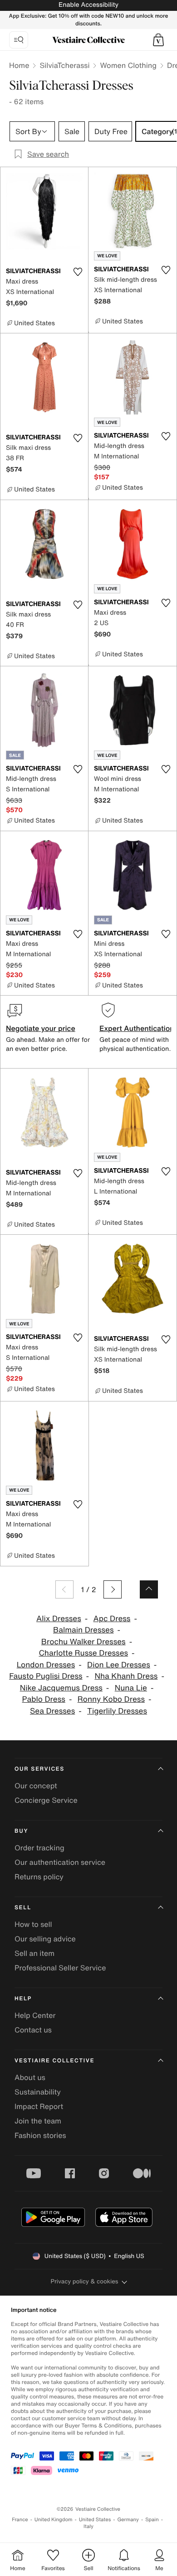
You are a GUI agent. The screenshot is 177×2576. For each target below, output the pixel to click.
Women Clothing (128, 65)
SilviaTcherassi (64, 65)
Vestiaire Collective (54, 2061)
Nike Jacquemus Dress (61, 1688)
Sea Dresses (52, 1711)
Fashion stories (40, 2135)
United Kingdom (54, 2520)
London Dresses (46, 1665)
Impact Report (39, 2106)
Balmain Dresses (83, 1630)
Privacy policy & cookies (85, 2281)
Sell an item (34, 1953)
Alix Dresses (59, 1619)
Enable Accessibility (88, 5)
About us (30, 2077)
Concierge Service (46, 1800)
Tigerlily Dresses (117, 1711)
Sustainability (38, 2092)
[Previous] (64, 1589)
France (20, 2520)
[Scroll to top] (149, 1589)
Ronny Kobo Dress (111, 1699)
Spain (152, 2520)
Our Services (39, 1769)
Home (19, 65)
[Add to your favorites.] (78, 272)
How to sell (33, 1924)
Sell (23, 1908)
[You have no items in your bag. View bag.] (158, 40)
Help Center (35, 2015)
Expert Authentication (137, 1028)
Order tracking (39, 1848)
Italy (88, 2526)
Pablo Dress (44, 1699)
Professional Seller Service (60, 1968)
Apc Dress (112, 1619)
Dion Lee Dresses (119, 1665)
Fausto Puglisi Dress (46, 1676)
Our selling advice (45, 1939)
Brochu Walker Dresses (84, 1642)
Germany (128, 2520)
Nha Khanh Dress (126, 1676)
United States (95, 2520)
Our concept (36, 1786)
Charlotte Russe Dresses (83, 1653)
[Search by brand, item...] (19, 40)
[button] (158, 40)
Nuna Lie (131, 1688)
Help (23, 1999)
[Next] (113, 1589)
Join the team (38, 2121)
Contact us (33, 2030)
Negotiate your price (41, 1028)
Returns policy (39, 1877)
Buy (21, 1831)
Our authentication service (60, 1862)
